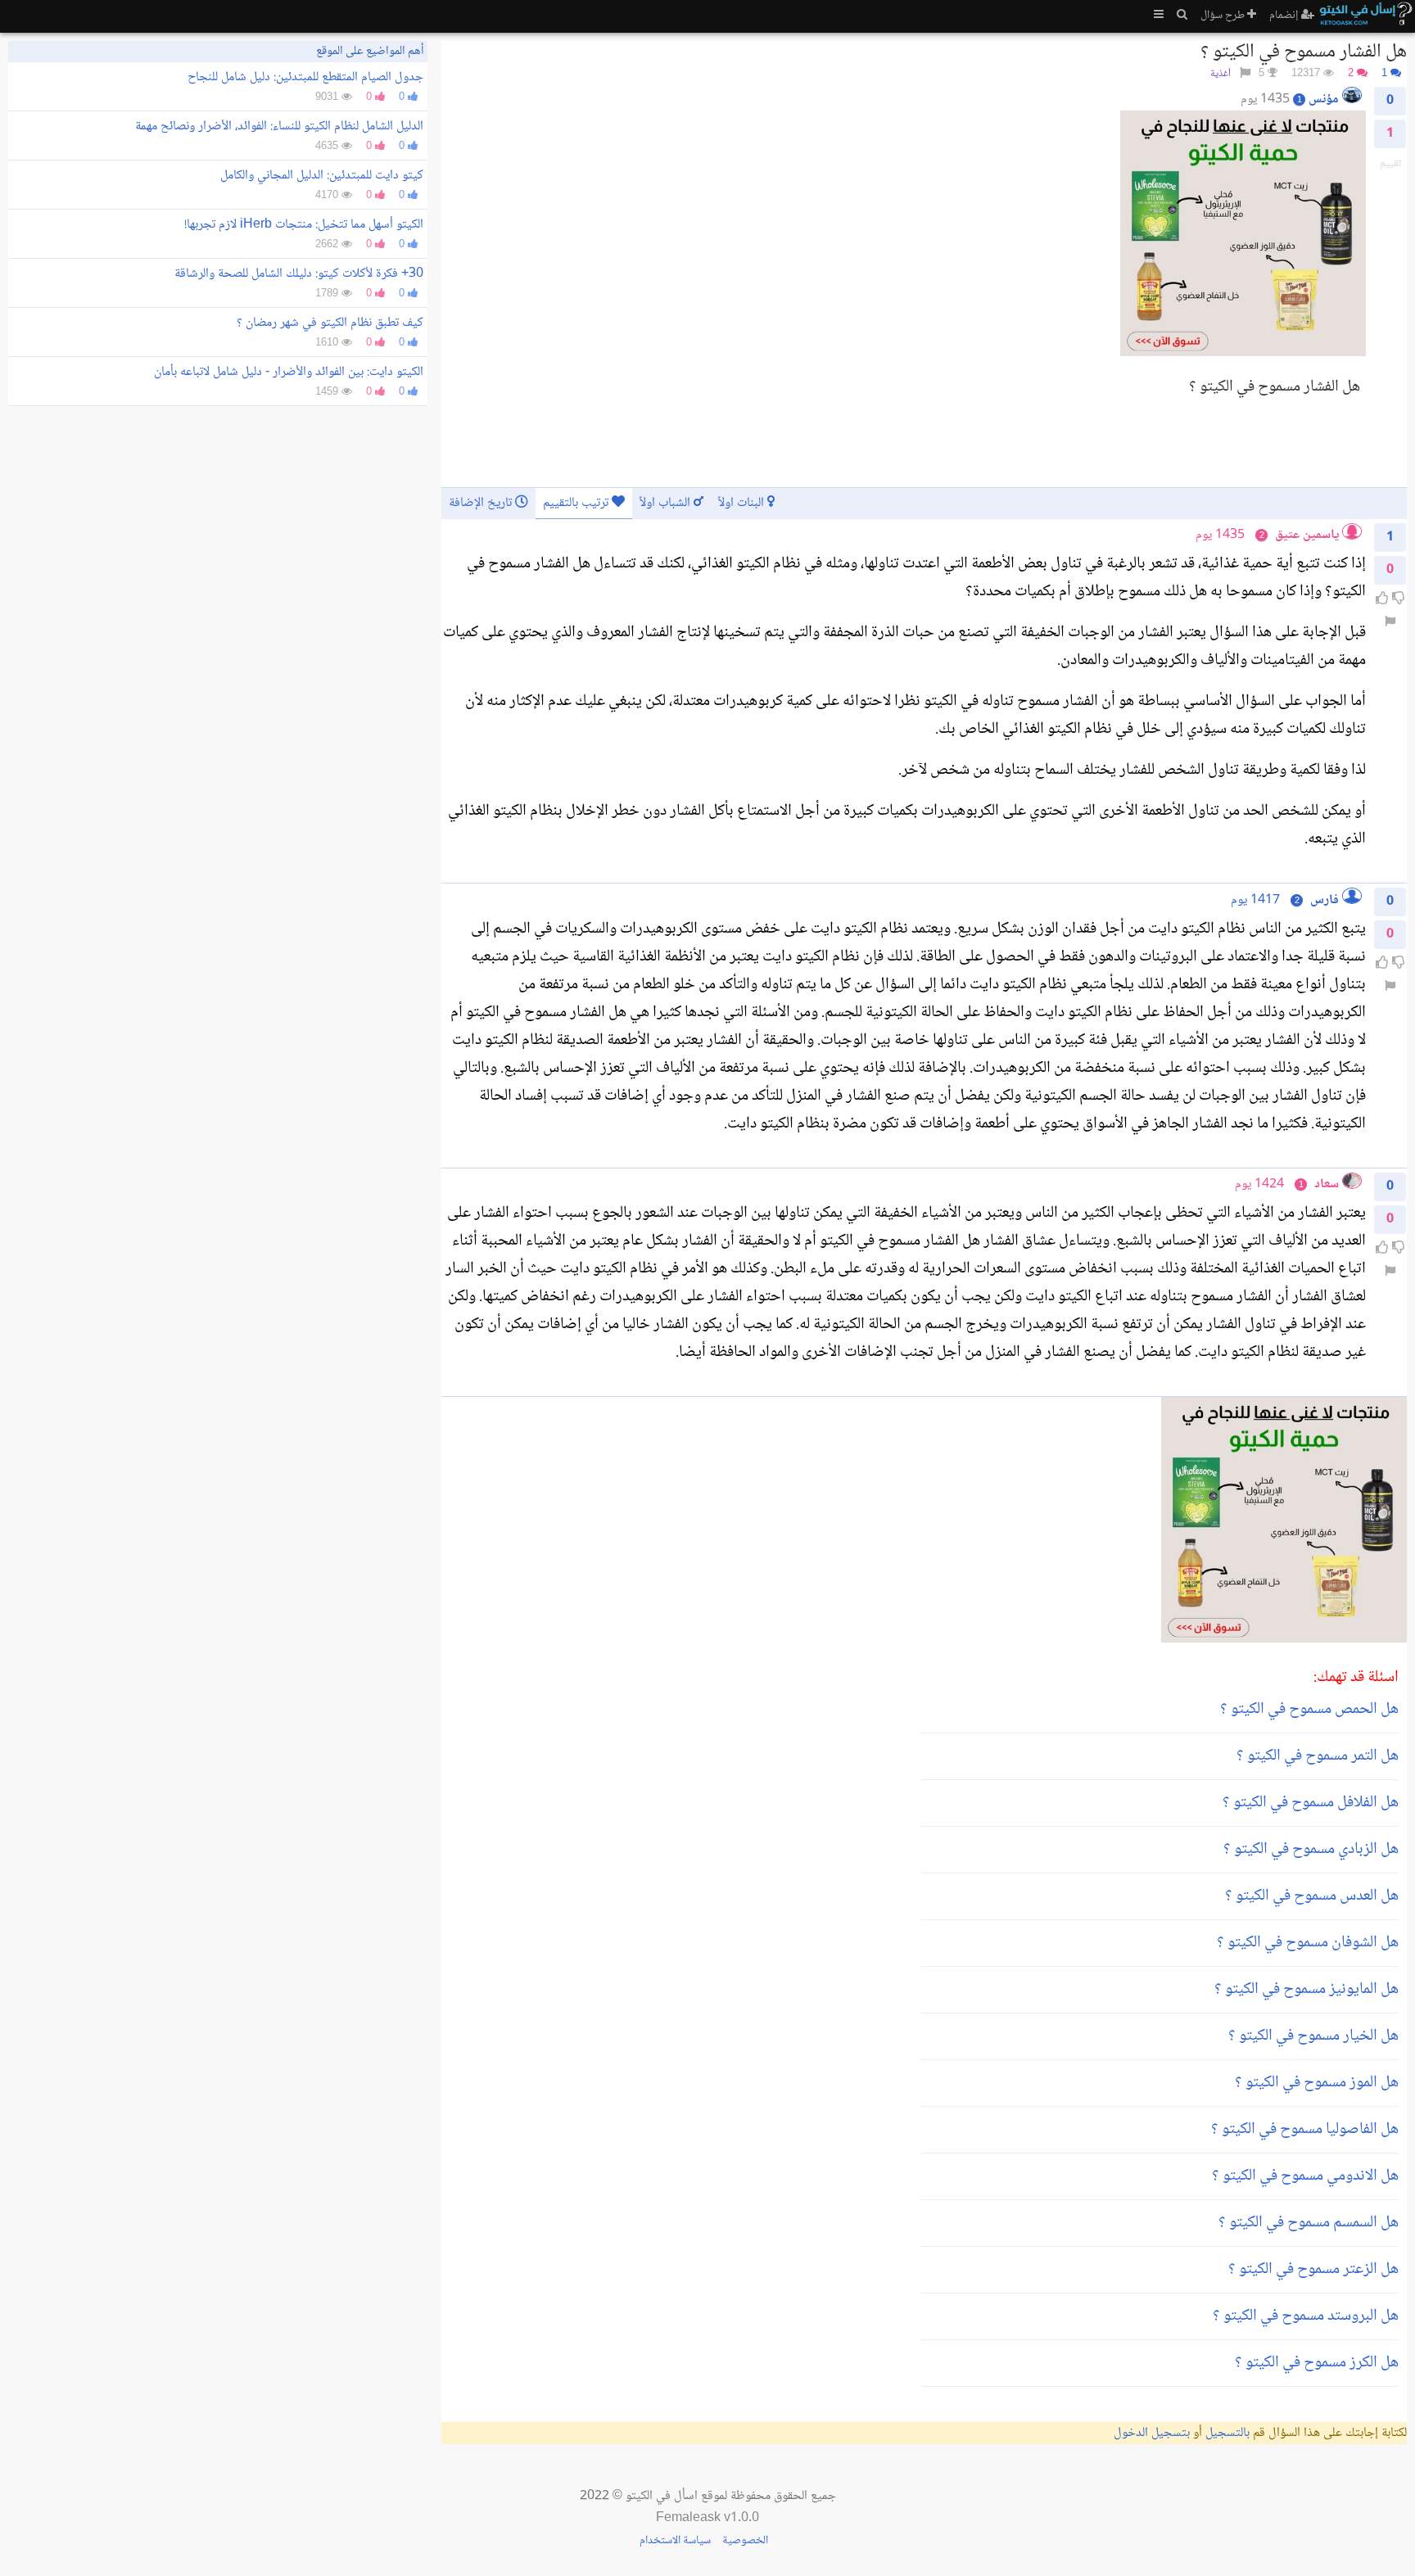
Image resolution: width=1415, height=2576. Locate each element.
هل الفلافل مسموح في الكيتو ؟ (1311, 1803)
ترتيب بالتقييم (577, 503)
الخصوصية (745, 2541)
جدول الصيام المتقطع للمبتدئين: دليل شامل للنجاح (305, 77)
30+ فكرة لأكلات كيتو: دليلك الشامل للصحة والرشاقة (299, 274)
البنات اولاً (743, 503)
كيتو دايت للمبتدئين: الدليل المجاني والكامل (322, 176)
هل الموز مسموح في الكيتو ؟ (1317, 2083)
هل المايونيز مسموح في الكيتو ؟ (1307, 1990)
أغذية (1221, 74)
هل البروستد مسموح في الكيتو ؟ (1306, 2316)
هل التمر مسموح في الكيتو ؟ (1318, 1756)
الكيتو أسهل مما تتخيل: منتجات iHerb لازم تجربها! (304, 225)
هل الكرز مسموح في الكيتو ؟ (1317, 2363)
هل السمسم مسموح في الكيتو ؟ (1309, 2223)
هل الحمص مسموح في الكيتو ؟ (1309, 1710)
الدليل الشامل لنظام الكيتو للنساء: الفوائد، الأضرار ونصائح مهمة (279, 127)
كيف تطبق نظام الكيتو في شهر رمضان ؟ (330, 323)
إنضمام (1285, 16)
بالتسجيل (1227, 2433)
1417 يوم (1255, 900)
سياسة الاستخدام (675, 2541)
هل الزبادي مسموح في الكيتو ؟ (1311, 1850)
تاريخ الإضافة (482, 503)
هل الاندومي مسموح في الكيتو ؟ (1305, 2176)
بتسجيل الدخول (1152, 2433)
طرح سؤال (1224, 16)
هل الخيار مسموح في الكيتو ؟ (1313, 2036)
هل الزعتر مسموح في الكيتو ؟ (1313, 2270)
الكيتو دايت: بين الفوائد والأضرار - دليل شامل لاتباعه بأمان (289, 372)
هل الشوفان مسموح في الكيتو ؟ (1308, 1943)
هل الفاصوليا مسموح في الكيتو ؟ (1305, 2130)
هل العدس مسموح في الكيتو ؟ (1312, 1896)
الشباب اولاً (667, 503)
